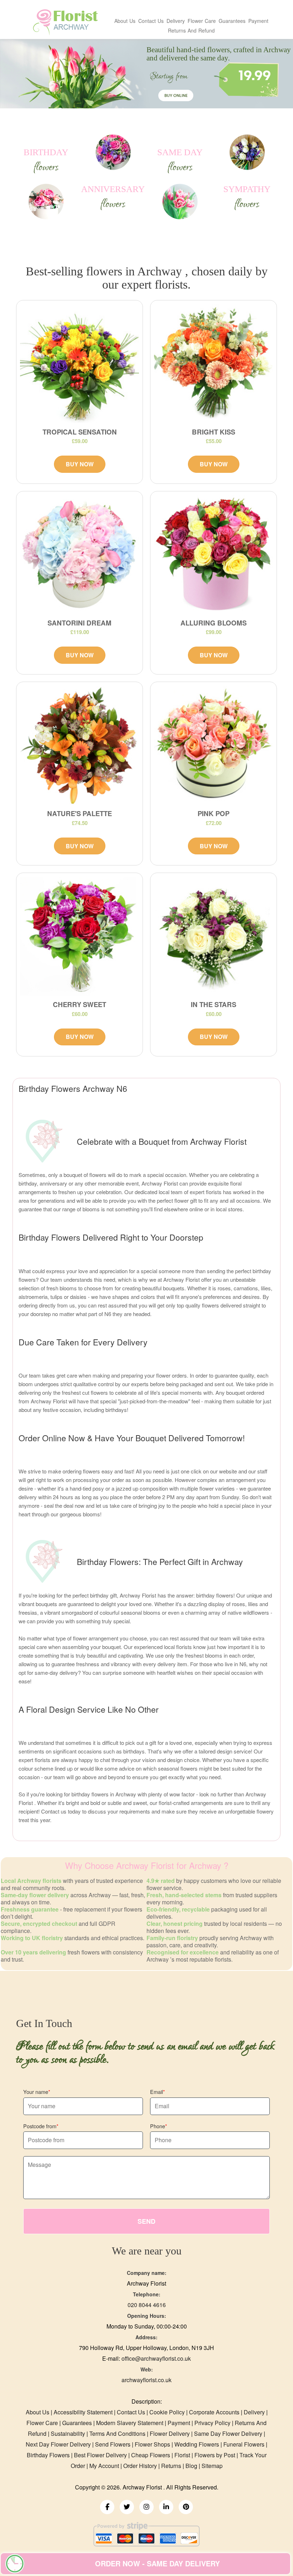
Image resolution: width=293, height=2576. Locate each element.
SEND (146, 2221)
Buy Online (176, 96)
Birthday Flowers (48, 2455)
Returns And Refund (191, 30)
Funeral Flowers (244, 2444)
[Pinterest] (186, 2507)
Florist (182, 2455)
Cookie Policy (167, 2412)
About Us (125, 21)
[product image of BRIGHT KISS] (213, 364)
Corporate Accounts (214, 2412)
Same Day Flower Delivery (228, 2433)
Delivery (176, 21)
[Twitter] (127, 2507)
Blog (191, 2466)
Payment (258, 21)
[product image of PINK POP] (213, 745)
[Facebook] (107, 2507)
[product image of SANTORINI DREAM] (80, 555)
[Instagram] (146, 2507)
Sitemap (212, 2466)
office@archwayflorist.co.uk (156, 2358)
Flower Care (202, 21)
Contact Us (151, 21)
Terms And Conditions (117, 2433)
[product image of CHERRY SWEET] (80, 936)
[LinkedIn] (166, 2507)
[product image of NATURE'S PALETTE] (80, 745)
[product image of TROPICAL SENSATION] (80, 364)
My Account (104, 2466)
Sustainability (68, 2433)
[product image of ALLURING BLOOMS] (213, 555)
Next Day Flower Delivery (58, 2444)
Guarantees (232, 21)
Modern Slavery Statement (130, 2423)
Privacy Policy (212, 2423)
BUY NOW (80, 464)
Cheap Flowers (151, 2455)
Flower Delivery (170, 2433)
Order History (140, 2466)
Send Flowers (113, 2444)
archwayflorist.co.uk (146, 2380)
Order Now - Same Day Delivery (157, 2563)
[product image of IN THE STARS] (213, 936)
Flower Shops (152, 2444)
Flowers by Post (215, 2455)
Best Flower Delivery (100, 2455)
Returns (171, 2466)
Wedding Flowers (197, 2444)
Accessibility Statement (83, 2412)
